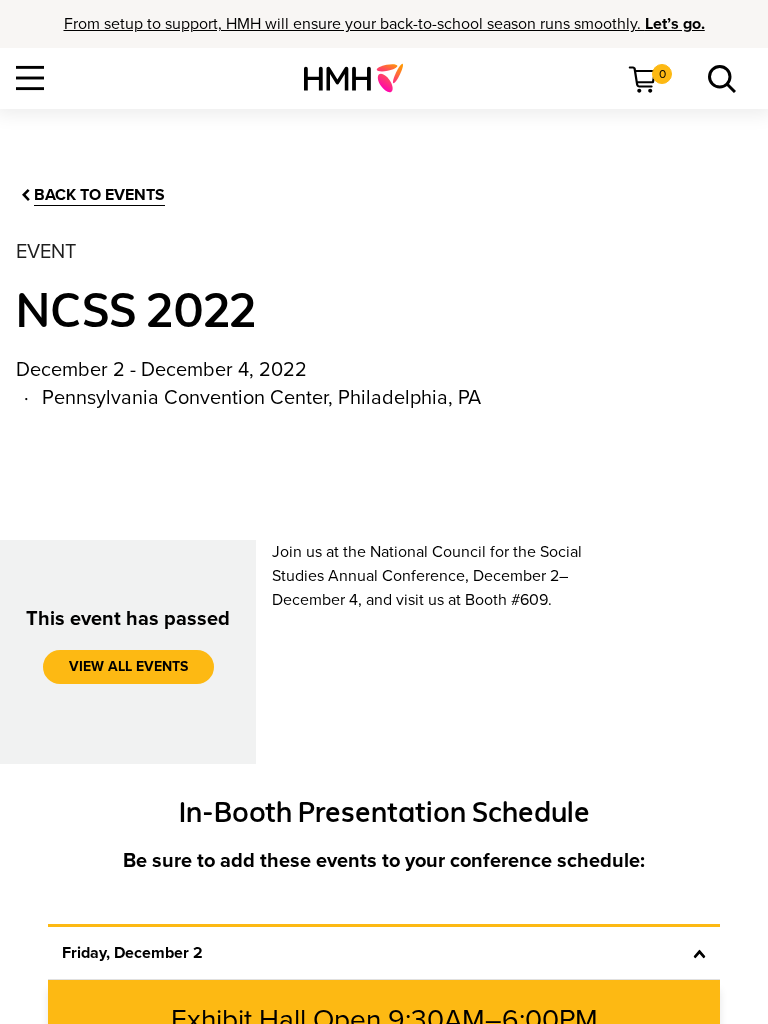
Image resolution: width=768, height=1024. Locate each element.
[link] (361, 78)
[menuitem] (361, 78)
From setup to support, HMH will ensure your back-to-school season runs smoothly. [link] (384, 24)
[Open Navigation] (30, 78)
